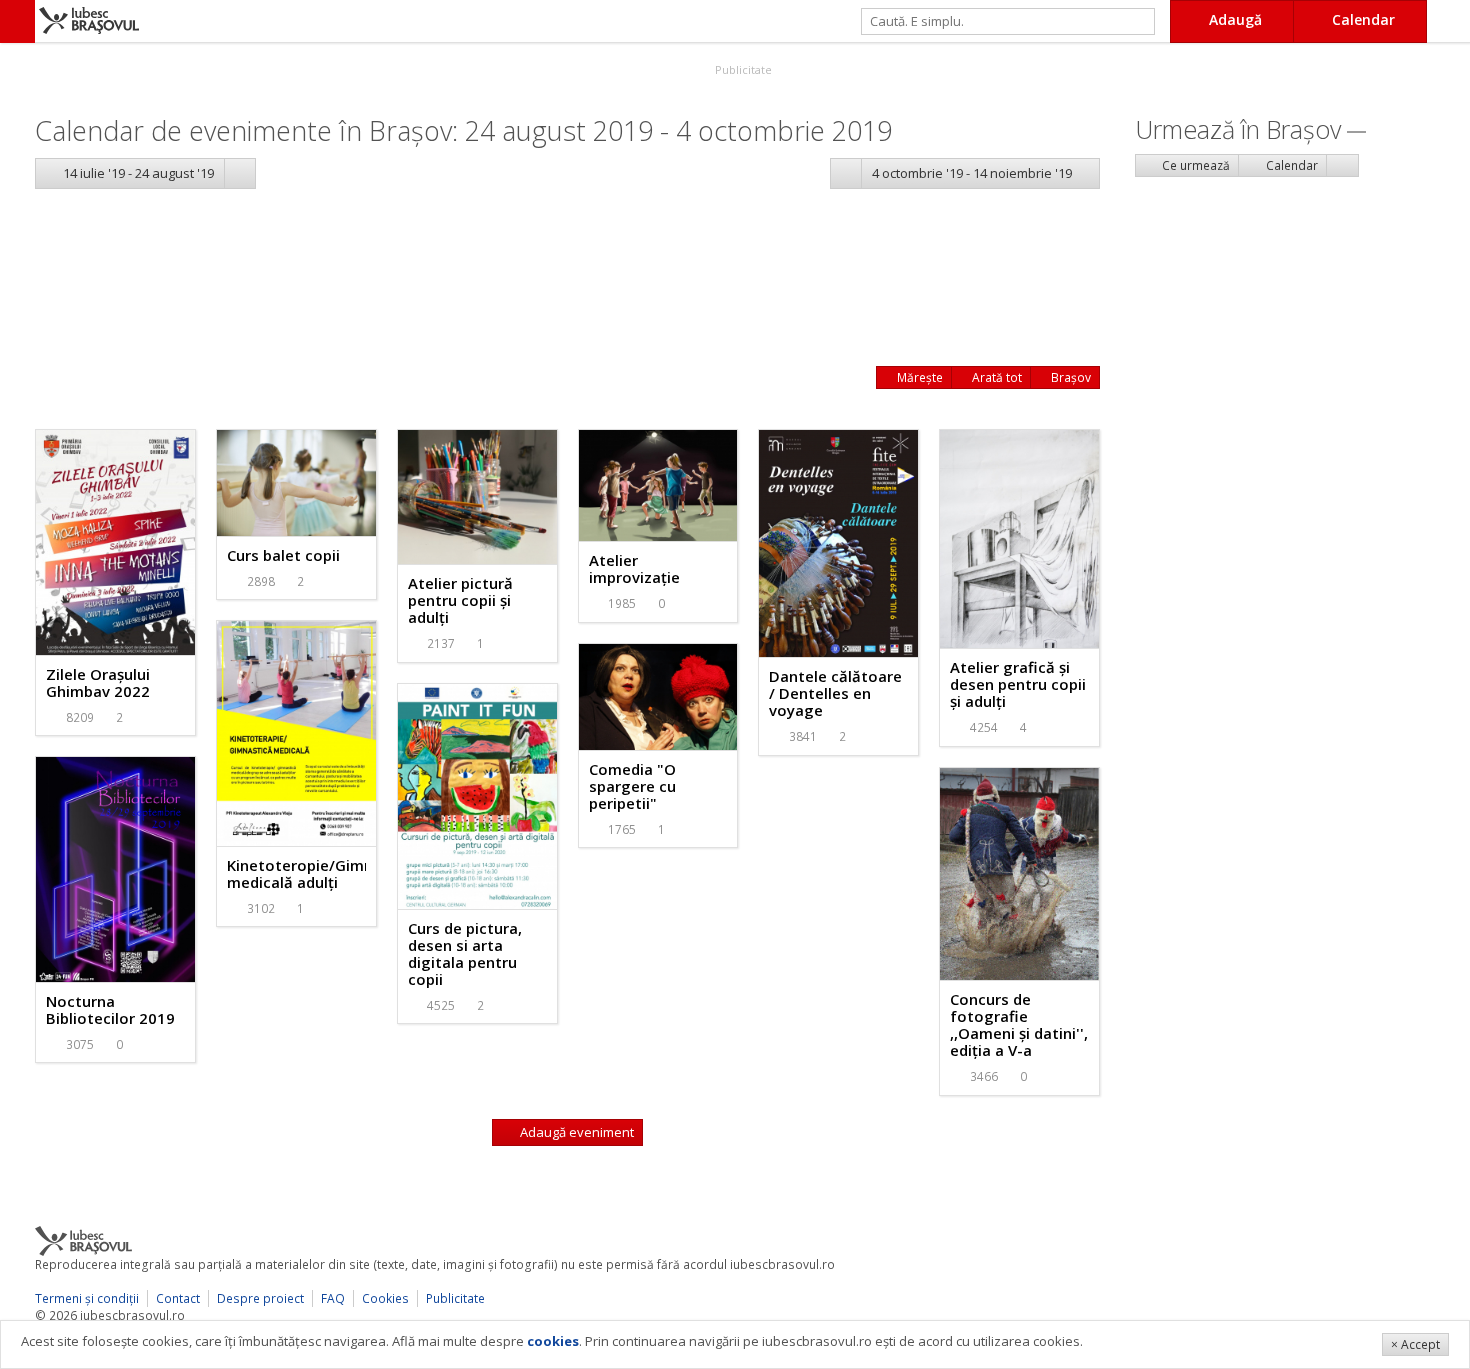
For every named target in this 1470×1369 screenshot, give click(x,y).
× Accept (1415, 1344)
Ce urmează (1194, 165)
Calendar (1290, 165)
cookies (553, 1341)
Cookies (385, 1298)
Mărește (918, 377)
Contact (178, 1298)
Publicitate (742, 69)
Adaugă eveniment (575, 1132)
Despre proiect (260, 1298)
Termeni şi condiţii (87, 1298)
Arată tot (995, 377)
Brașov (1069, 377)
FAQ (333, 1298)
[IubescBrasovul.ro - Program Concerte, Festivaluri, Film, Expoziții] (17, 21)
